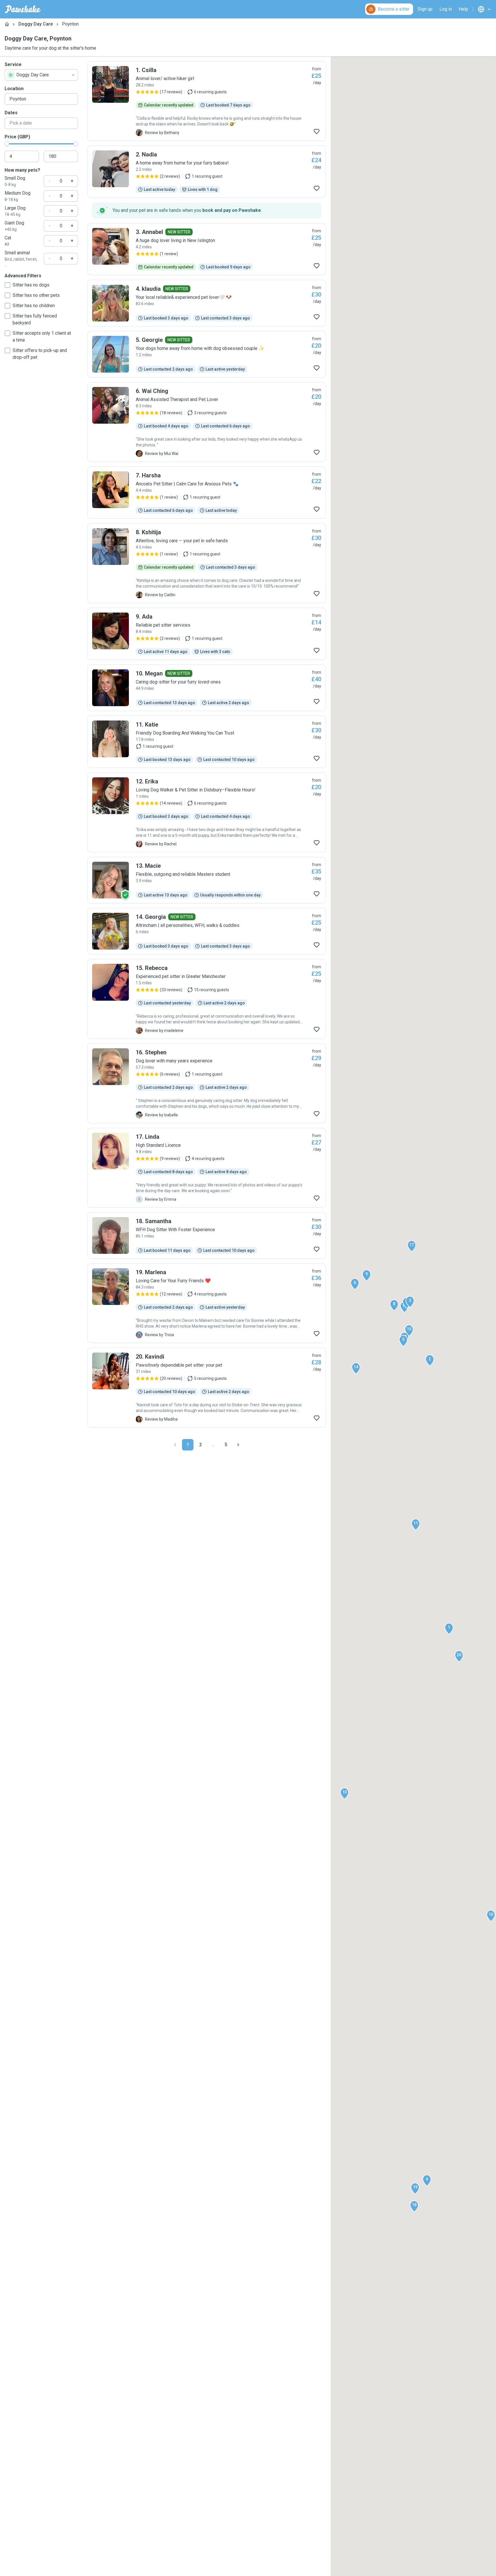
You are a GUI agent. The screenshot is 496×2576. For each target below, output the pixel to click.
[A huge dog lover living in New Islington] (207, 249)
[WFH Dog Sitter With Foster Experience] (207, 1235)
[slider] (7, 144)
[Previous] (175, 1445)
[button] (449, 1629)
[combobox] (41, 75)
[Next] (238, 1445)
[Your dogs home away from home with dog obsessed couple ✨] (207, 354)
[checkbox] (7, 285)
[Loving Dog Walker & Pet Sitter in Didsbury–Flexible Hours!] (207, 812)
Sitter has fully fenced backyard (35, 319)
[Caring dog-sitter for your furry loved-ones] (207, 688)
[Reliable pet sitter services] (207, 634)
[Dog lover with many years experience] (207, 1083)
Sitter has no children (34, 306)
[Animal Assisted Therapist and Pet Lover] (207, 422)
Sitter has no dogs (31, 285)
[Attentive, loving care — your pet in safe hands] (207, 563)
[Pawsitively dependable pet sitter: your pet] (207, 1388)
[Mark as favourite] (317, 131)
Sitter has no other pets (36, 295)
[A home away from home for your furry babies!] (207, 172)
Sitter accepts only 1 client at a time (42, 337)
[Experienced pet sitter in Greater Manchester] (207, 999)
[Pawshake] (23, 9)
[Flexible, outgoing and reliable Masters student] (207, 880)
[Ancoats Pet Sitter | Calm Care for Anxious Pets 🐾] (207, 493)
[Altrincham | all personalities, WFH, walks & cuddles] (207, 931)
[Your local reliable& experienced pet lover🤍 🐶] (207, 303)
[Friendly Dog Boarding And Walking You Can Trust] (207, 742)
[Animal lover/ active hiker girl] (207, 101)
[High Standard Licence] (207, 1168)
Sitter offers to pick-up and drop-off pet (40, 354)
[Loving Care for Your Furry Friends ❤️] (207, 1303)
